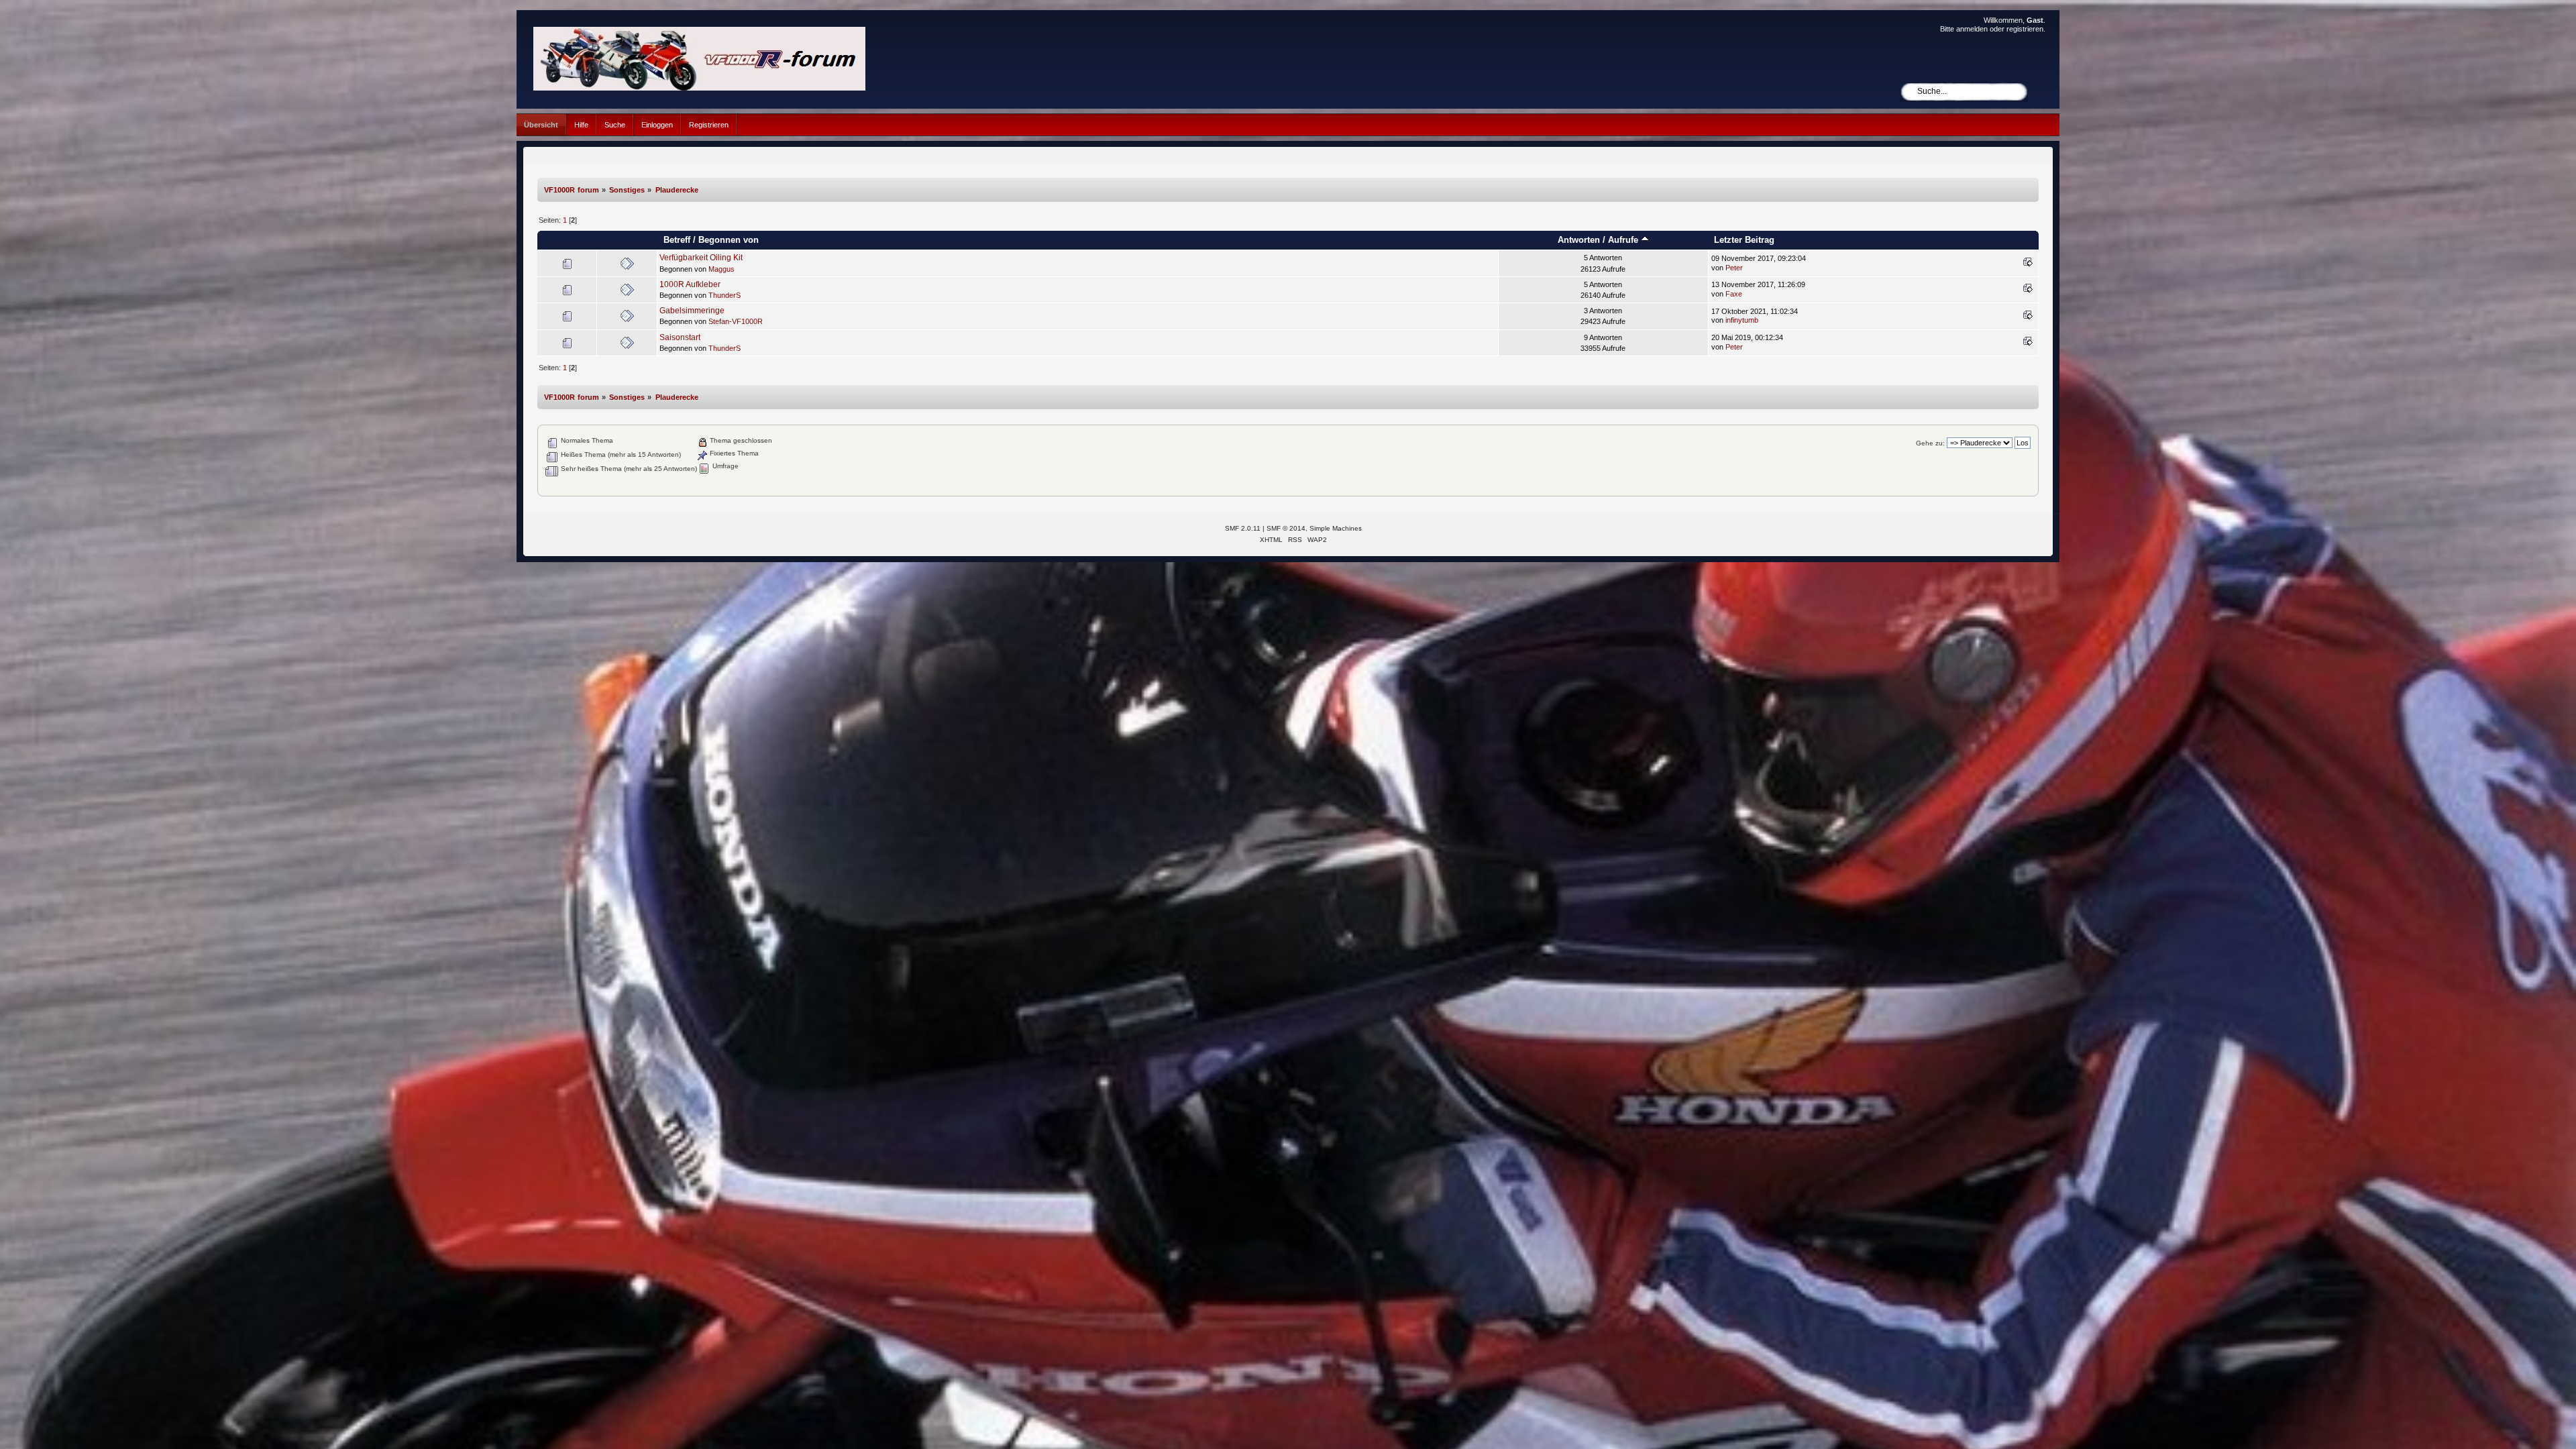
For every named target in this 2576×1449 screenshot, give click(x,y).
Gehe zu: (1930, 443)
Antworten (1579, 240)
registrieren (2025, 29)
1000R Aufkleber (690, 284)
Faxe (1734, 294)
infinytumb (1742, 320)
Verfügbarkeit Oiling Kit (701, 258)
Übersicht (541, 125)
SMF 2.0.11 (1243, 528)
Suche (615, 125)
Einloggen (657, 125)
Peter (1734, 268)
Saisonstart (680, 337)
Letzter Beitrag (1744, 240)
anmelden (1972, 29)
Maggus (721, 269)
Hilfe (581, 125)
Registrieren (709, 125)
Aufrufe (1624, 240)
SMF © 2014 (1286, 528)
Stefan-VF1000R (736, 321)
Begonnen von (729, 240)
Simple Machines (1336, 528)
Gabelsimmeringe (692, 311)
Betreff (677, 240)
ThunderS (724, 295)
